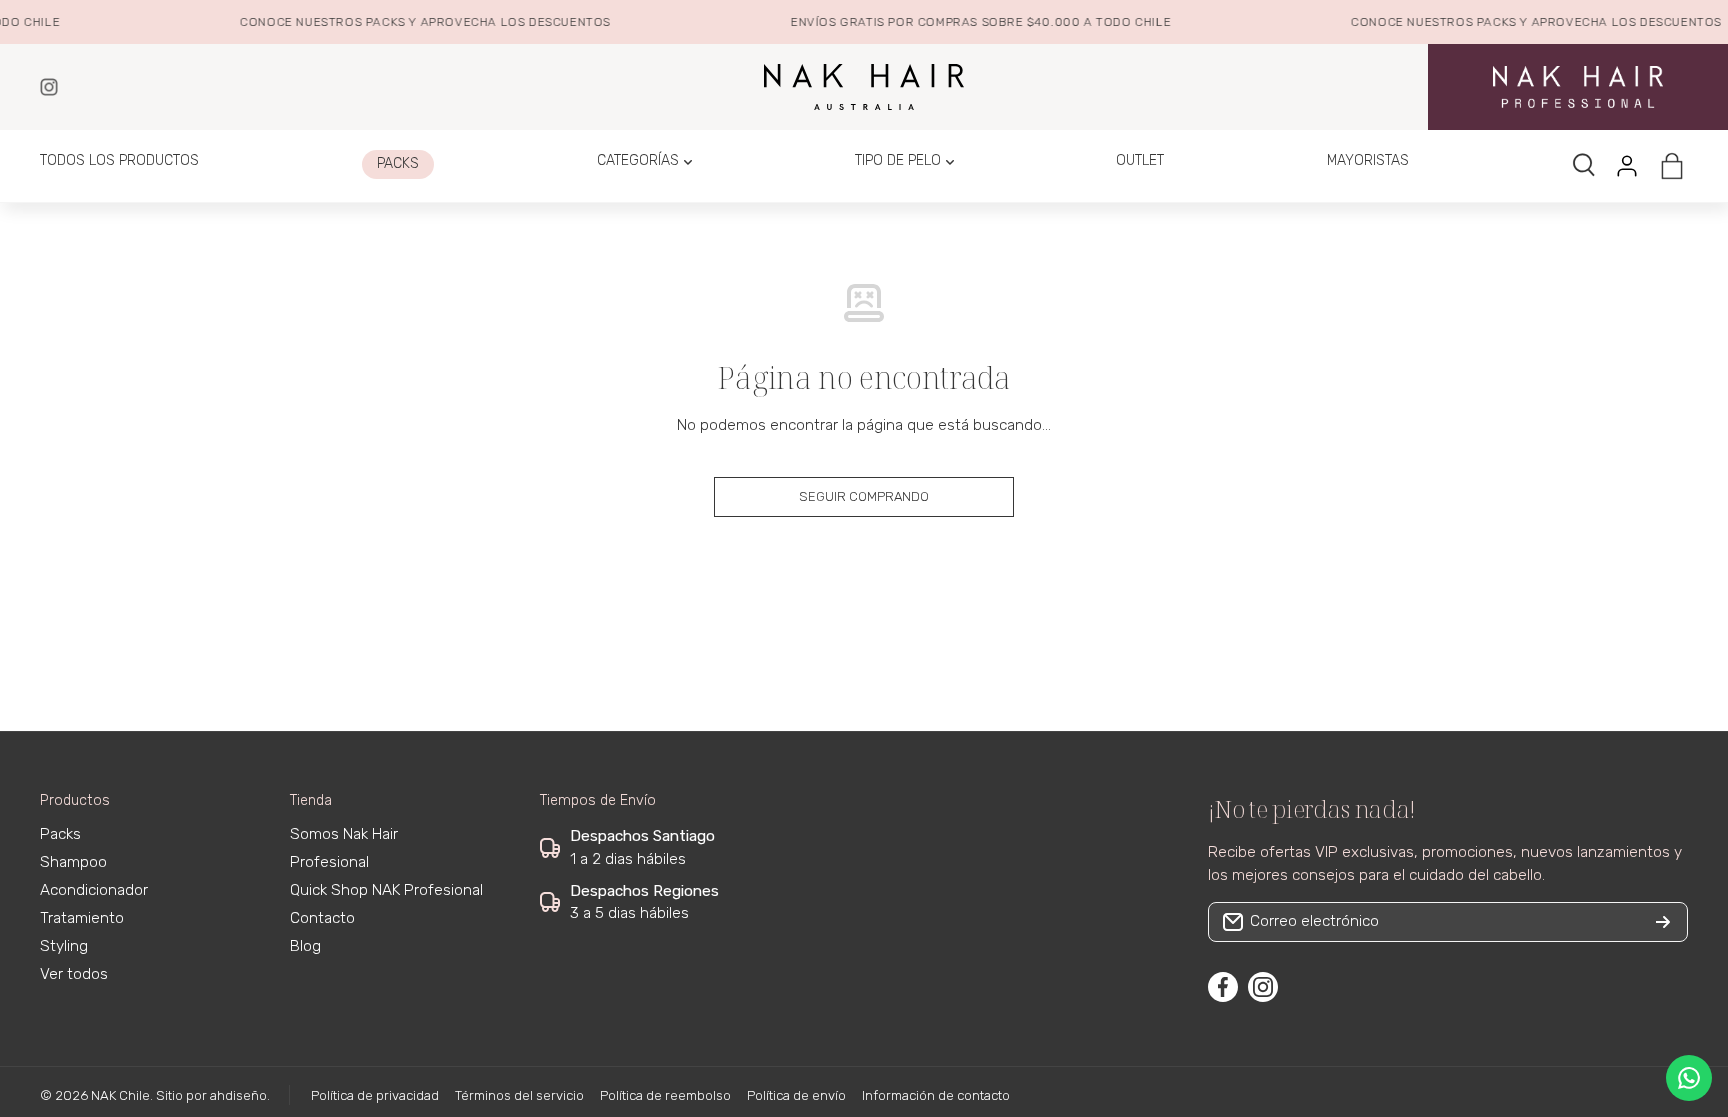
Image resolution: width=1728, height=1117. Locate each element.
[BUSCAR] (1585, 166)
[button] (1672, 166)
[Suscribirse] (1663, 922)
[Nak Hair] (49, 87)
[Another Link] (1578, 86)
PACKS (377, 22)
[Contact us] (1689, 1078)
